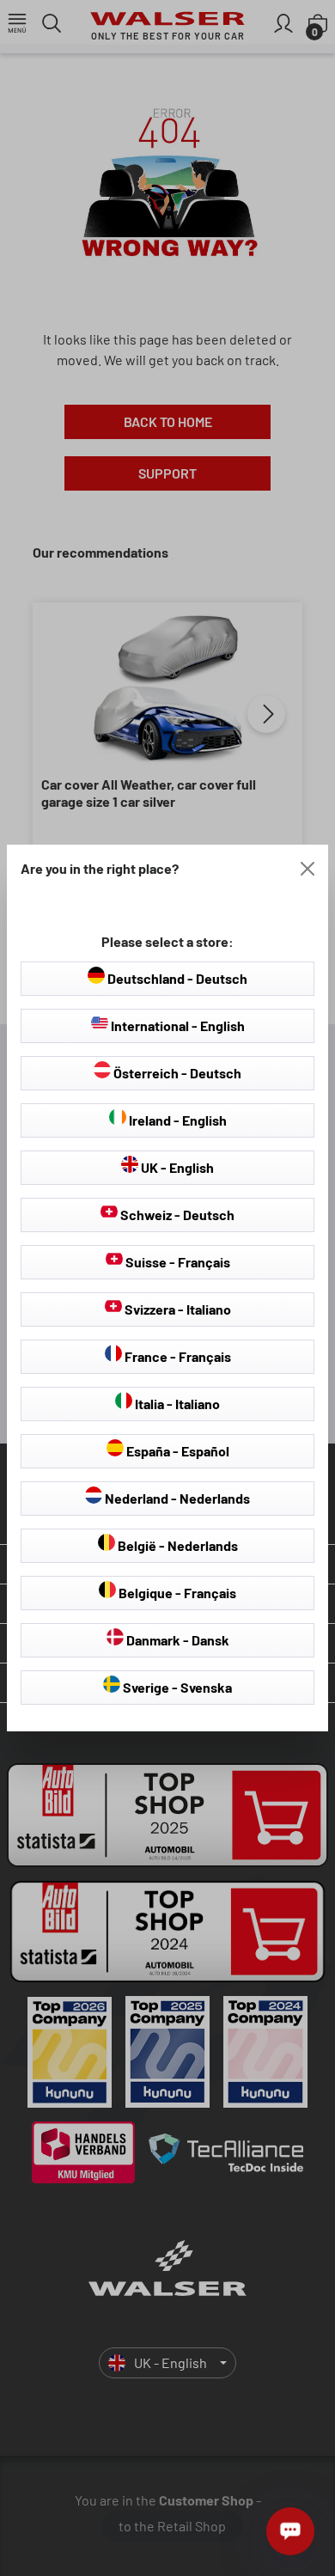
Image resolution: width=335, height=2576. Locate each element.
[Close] (308, 869)
